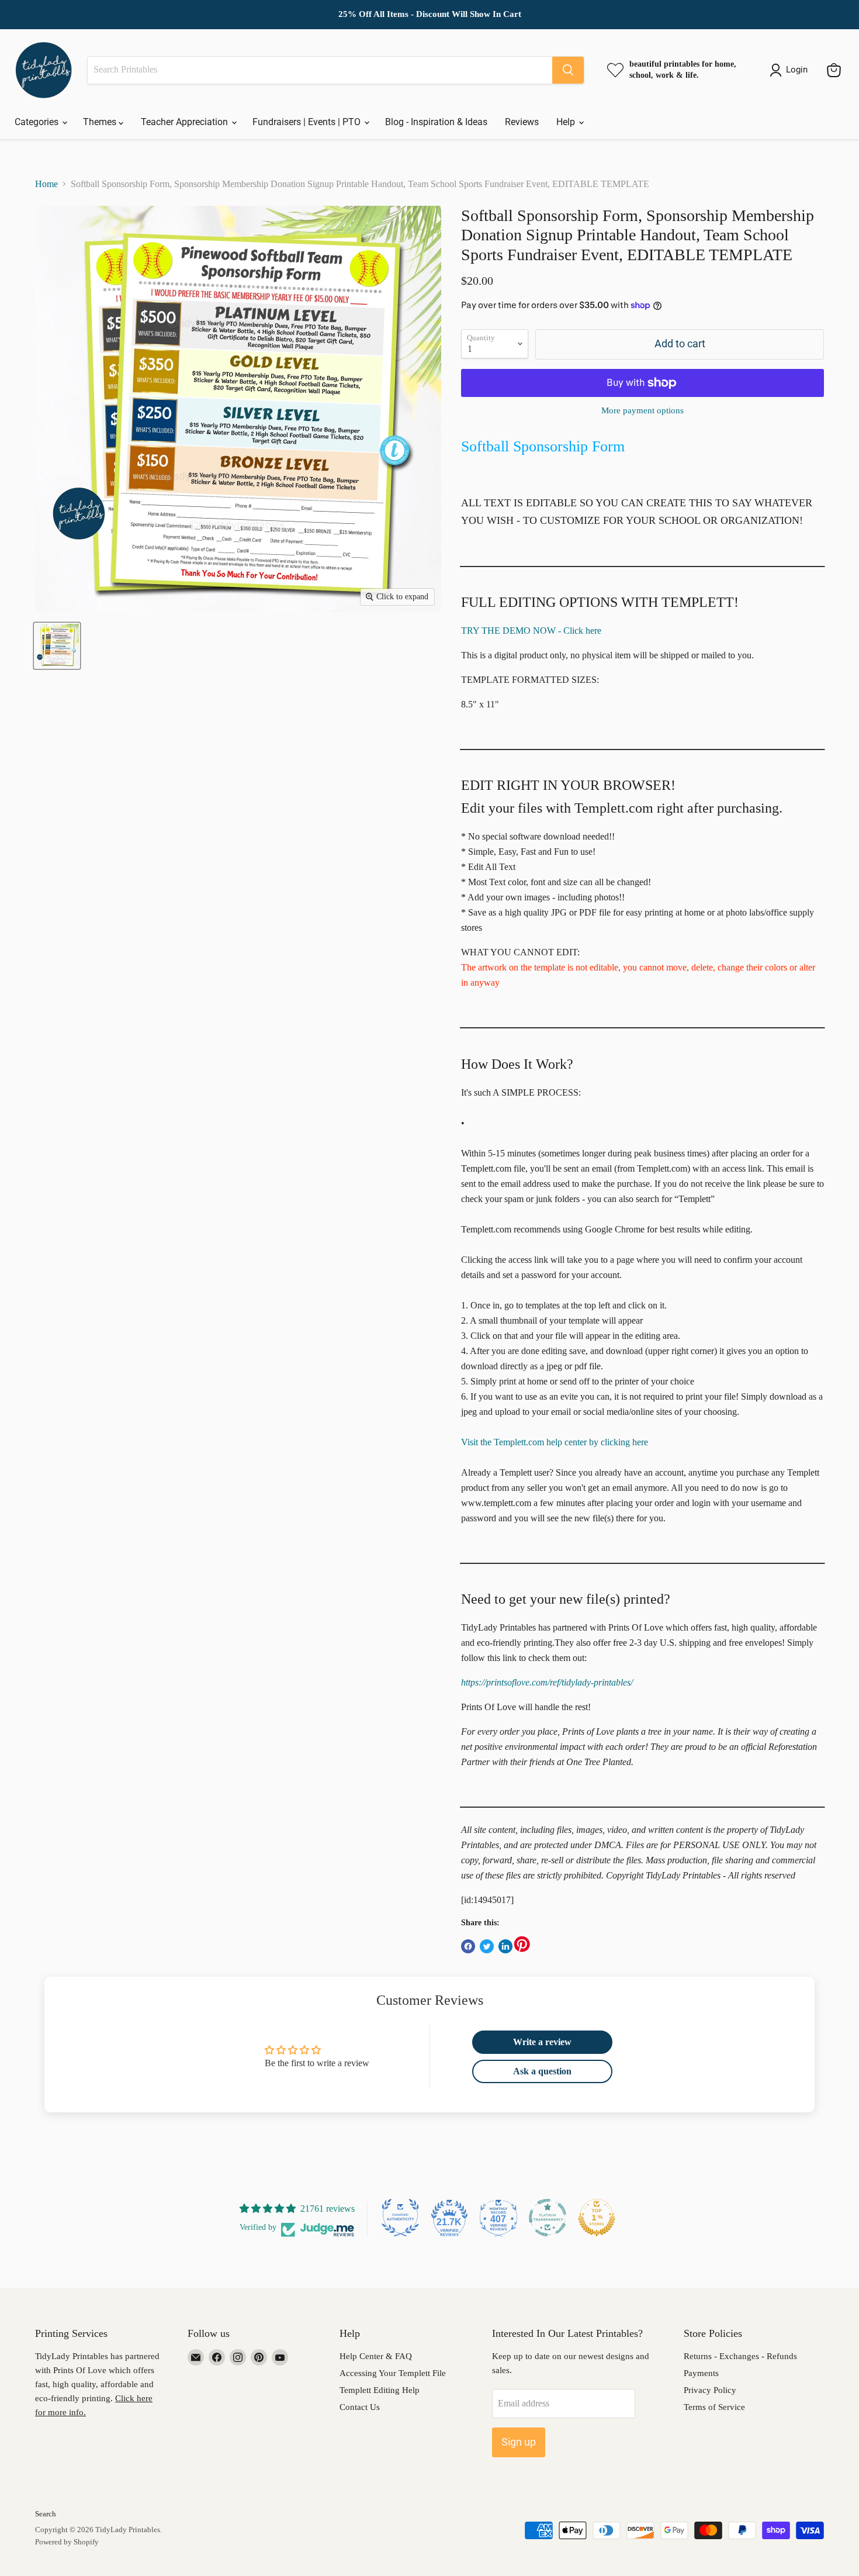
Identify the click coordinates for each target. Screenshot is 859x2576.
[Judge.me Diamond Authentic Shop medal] (400, 2218)
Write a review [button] (542, 2042)
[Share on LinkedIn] (505, 1946)
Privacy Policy (710, 2390)
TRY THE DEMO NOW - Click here (531, 631)
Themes (101, 122)
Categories (38, 122)
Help (567, 122)
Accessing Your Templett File (393, 2373)
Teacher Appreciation (186, 122)
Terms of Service (714, 2407)
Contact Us (360, 2407)
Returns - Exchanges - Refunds (740, 2356)
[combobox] (320, 70)
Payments (701, 2373)
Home (46, 184)
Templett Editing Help (380, 2390)
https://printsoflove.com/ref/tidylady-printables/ (547, 1682)
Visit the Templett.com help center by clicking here (555, 1442)
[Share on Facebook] (468, 1946)
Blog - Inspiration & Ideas (436, 122)
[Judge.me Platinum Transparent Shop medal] (548, 2218)
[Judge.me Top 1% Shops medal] (597, 2218)
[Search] (568, 70)
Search (46, 2514)
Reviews (522, 122)
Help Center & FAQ (376, 2356)
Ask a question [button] (542, 2071)
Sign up (519, 2442)
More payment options (642, 410)
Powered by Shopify (67, 2542)
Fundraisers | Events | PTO (308, 122)
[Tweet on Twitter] (487, 1946)
